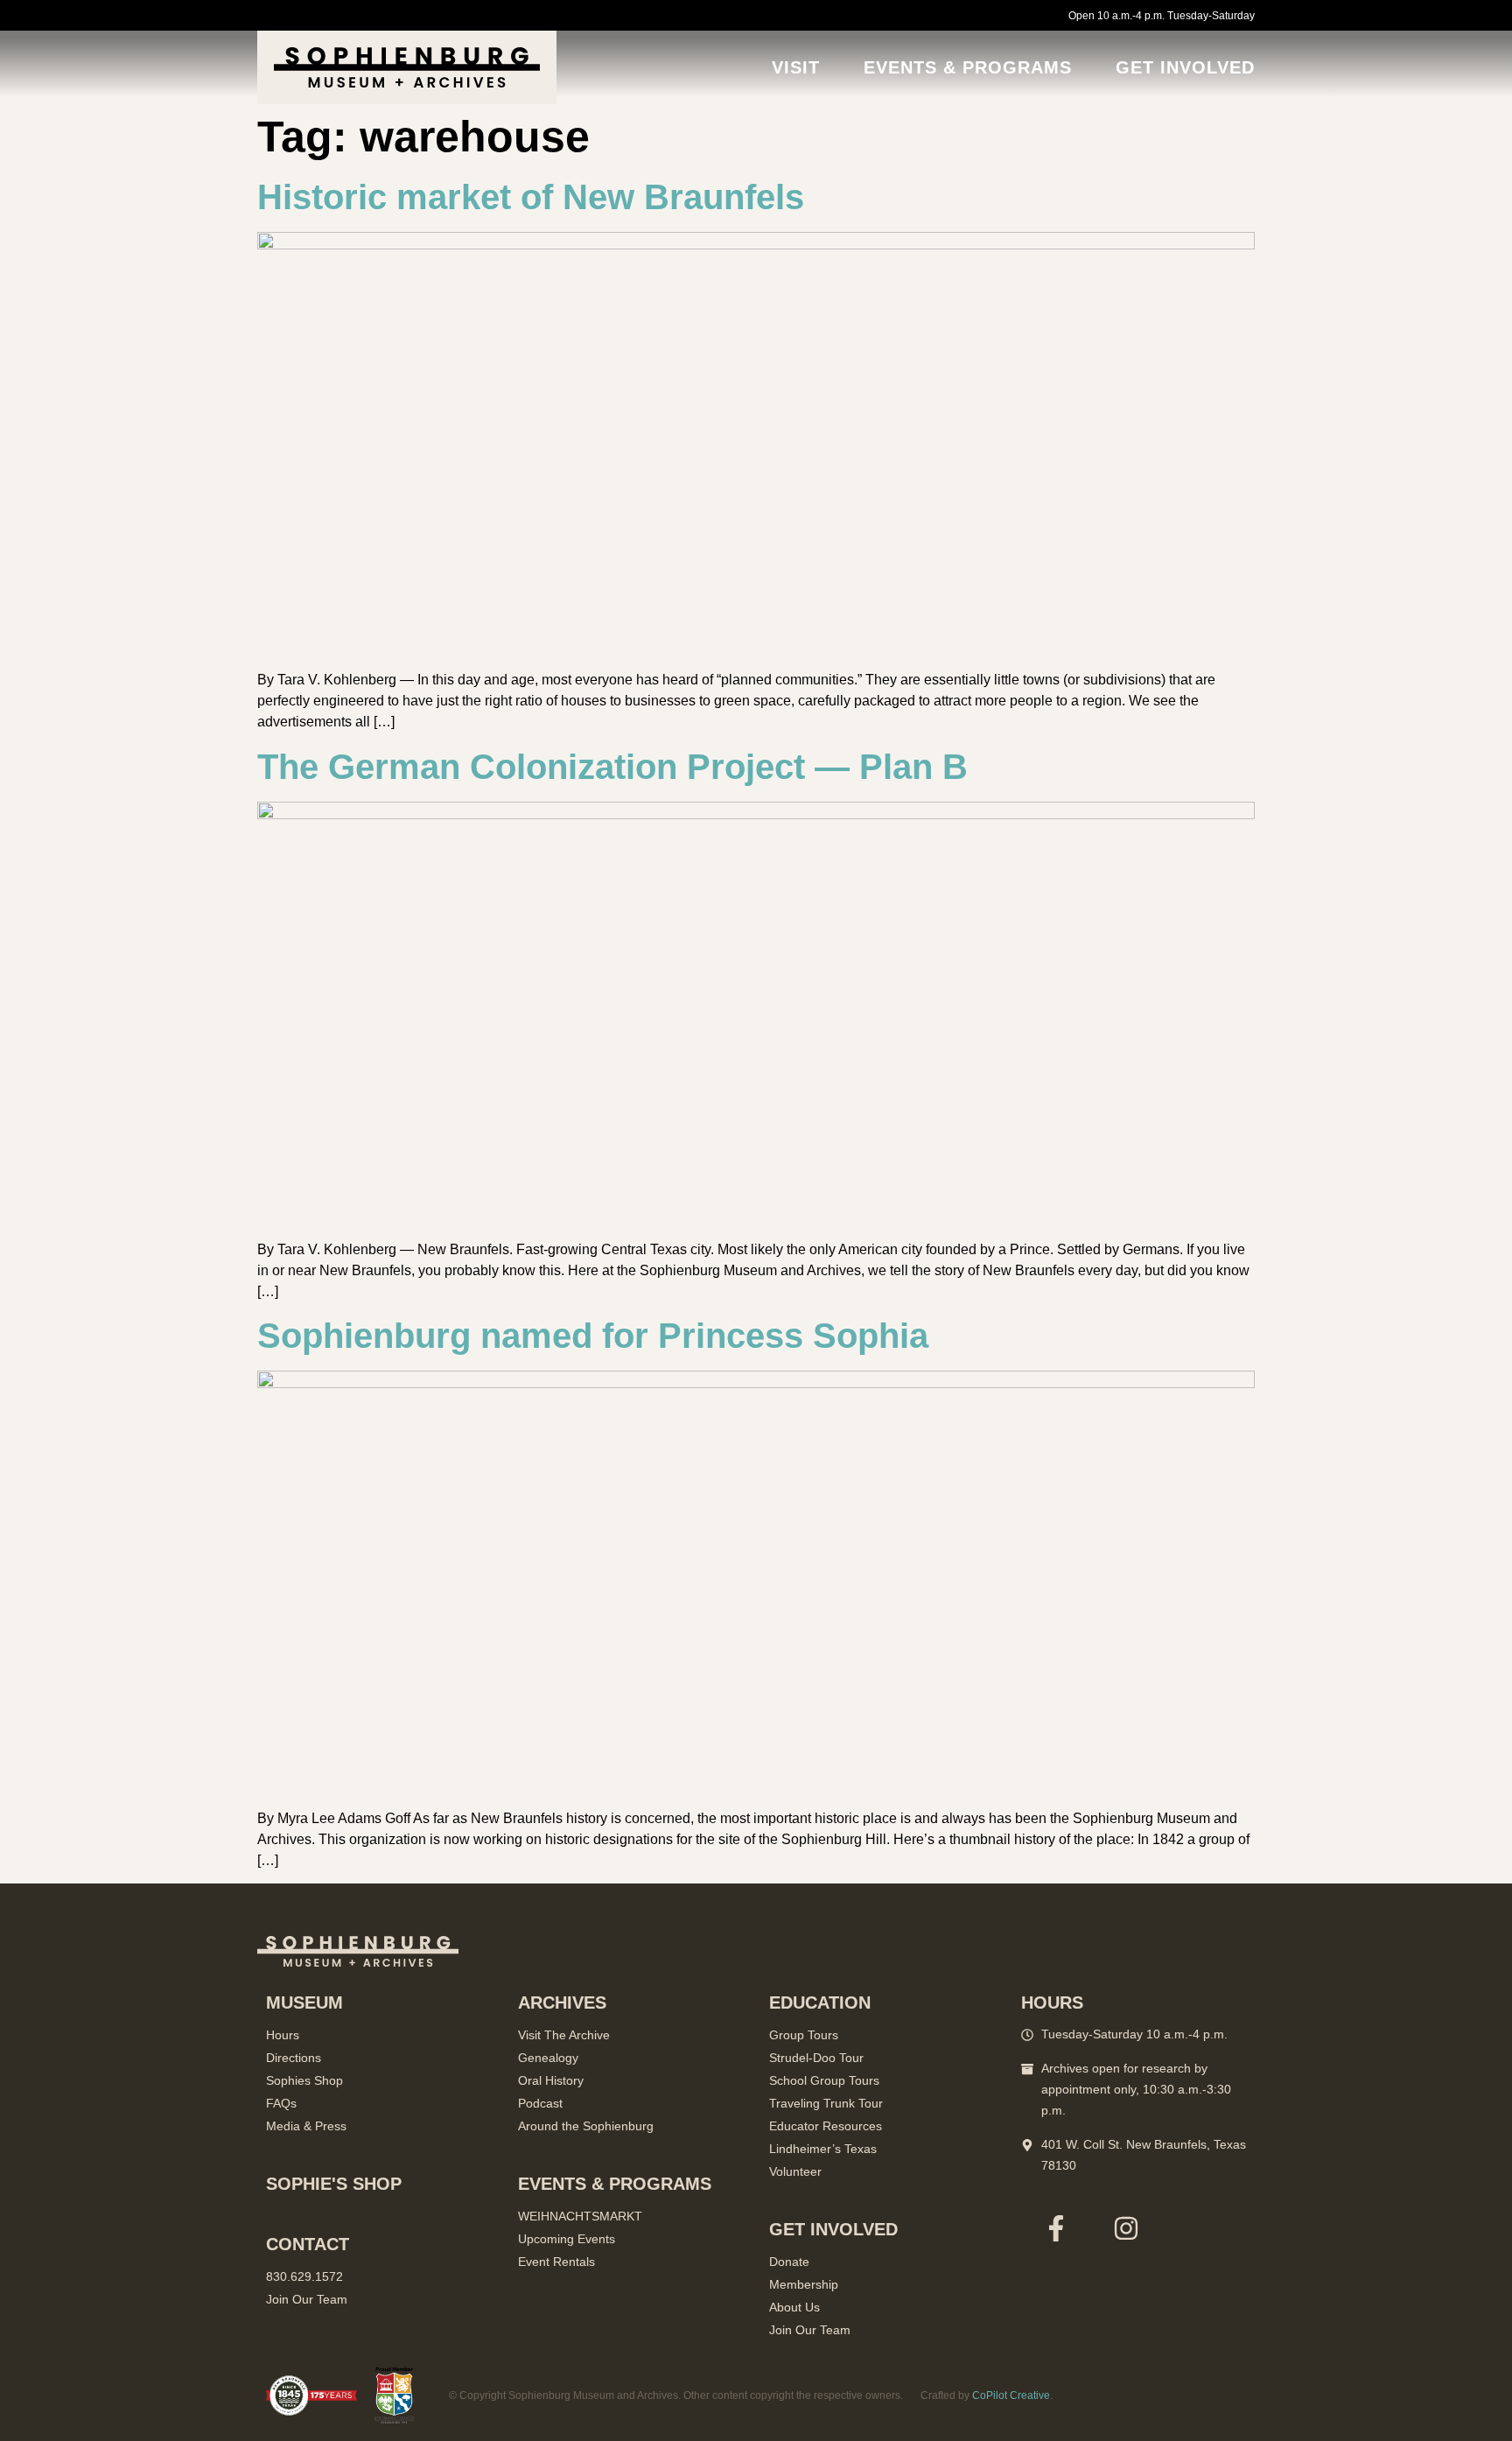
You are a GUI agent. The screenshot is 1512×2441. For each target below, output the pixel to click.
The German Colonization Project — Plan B (612, 767)
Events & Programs (968, 67)
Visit (796, 67)
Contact (308, 2244)
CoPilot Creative (1011, 2395)
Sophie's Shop (334, 2184)
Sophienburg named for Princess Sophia (593, 1336)
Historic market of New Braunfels (531, 197)
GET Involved (1185, 67)
